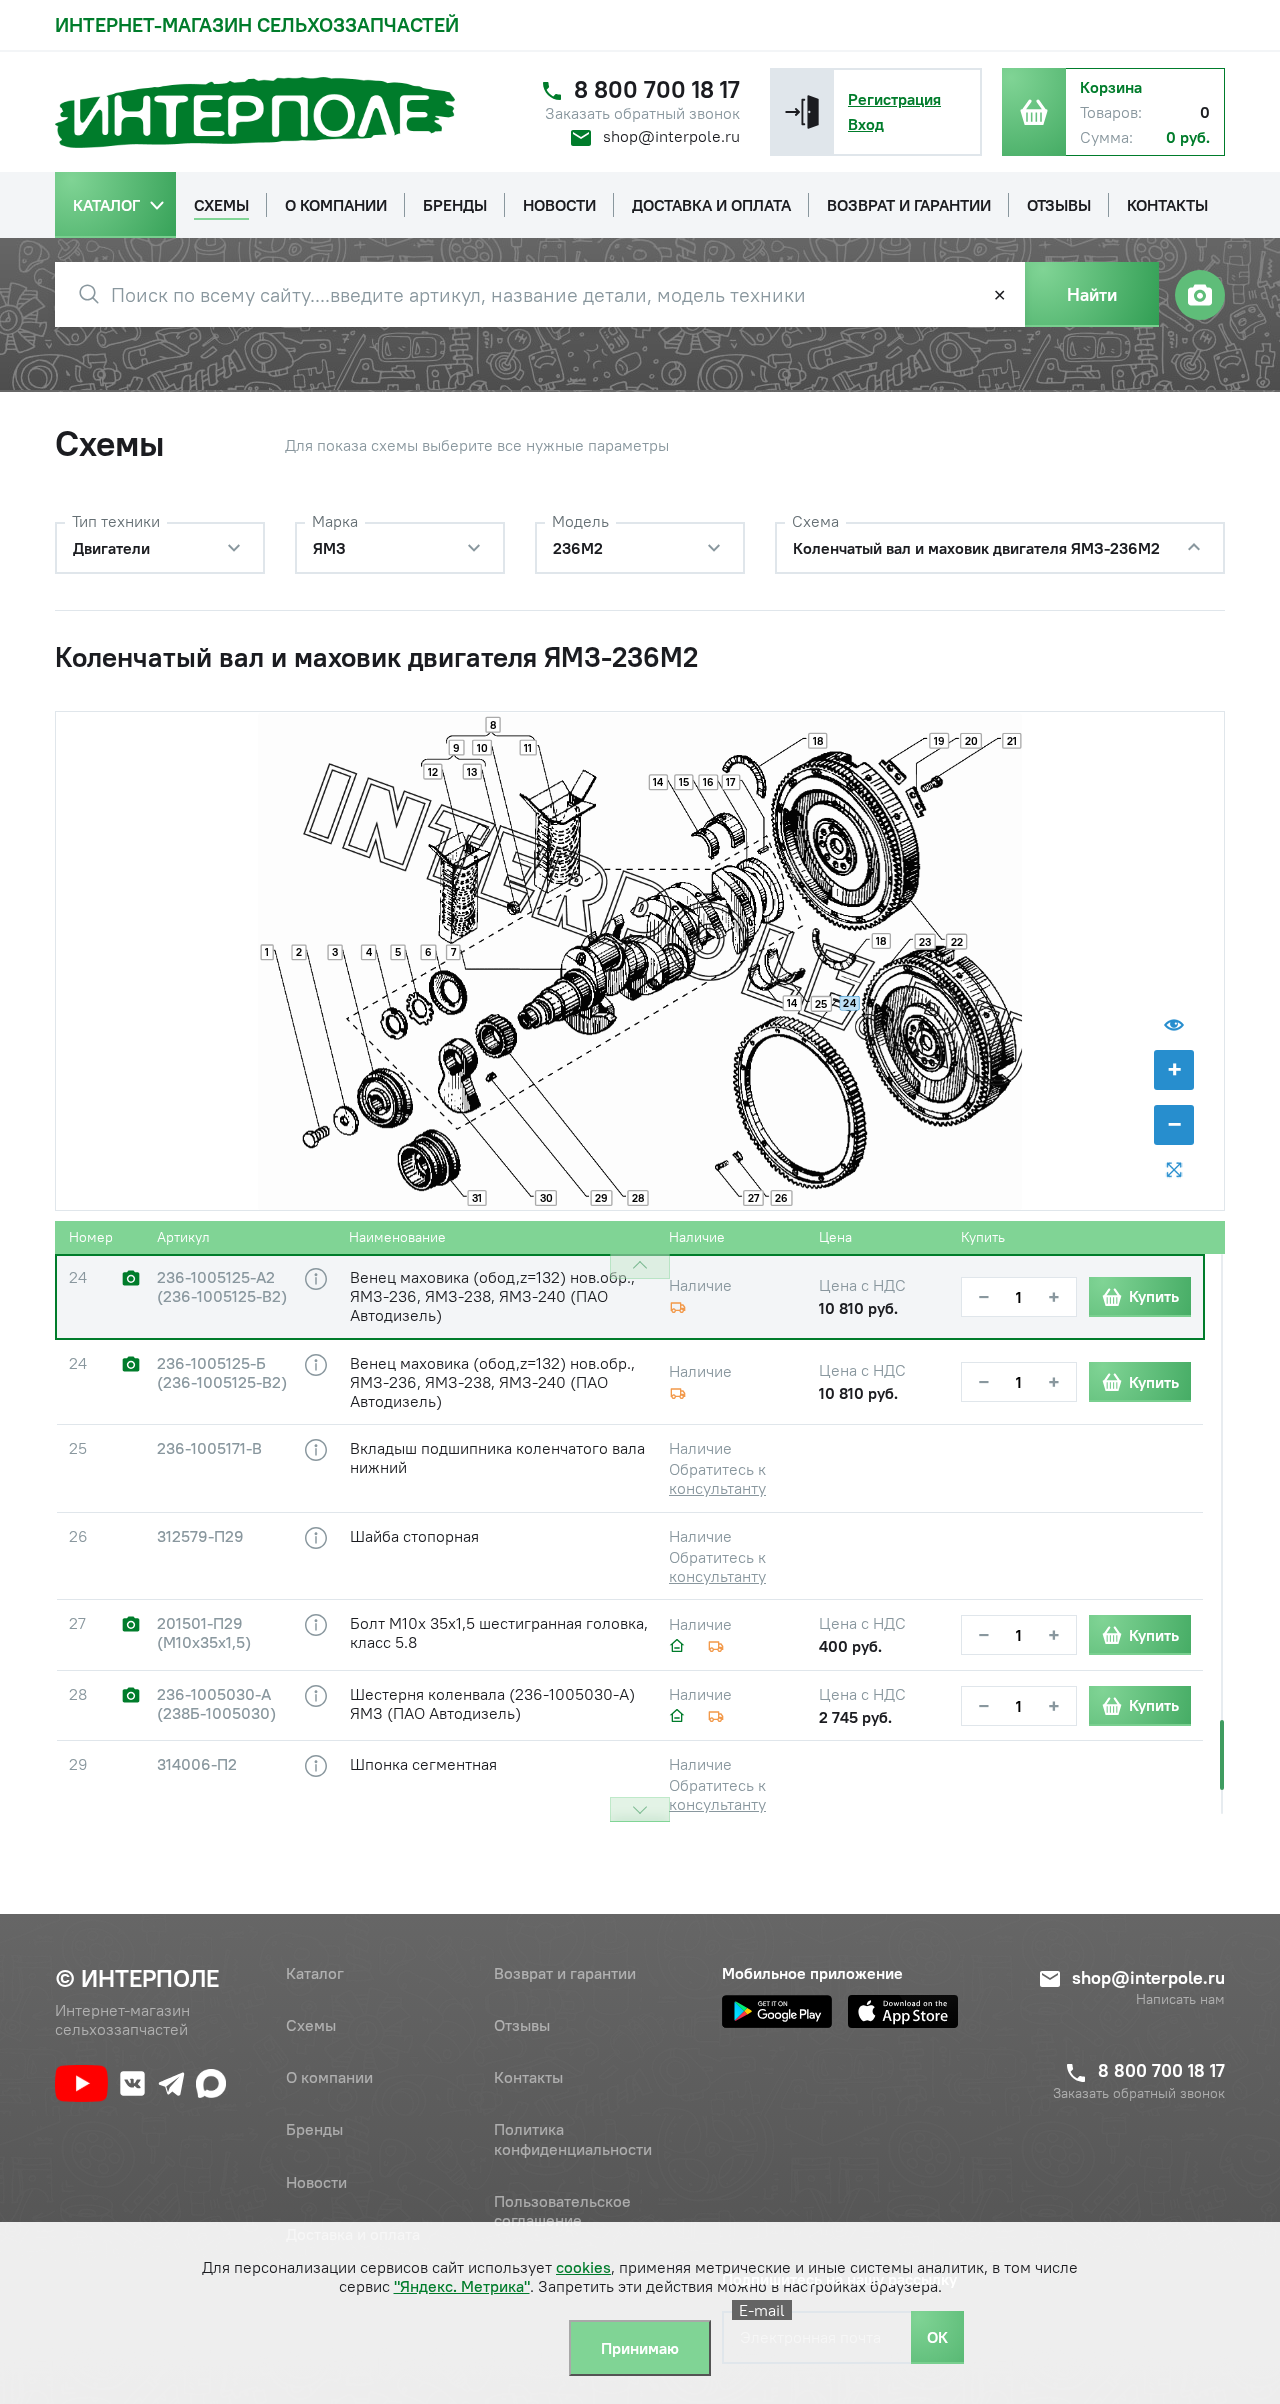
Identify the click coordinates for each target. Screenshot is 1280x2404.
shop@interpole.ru (671, 136)
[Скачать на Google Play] (777, 2011)
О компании (329, 2077)
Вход (866, 124)
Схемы (311, 2025)
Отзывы (522, 2025)
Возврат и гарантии (565, 1973)
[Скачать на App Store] (903, 2011)
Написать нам (1180, 1999)
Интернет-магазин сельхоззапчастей (257, 24)
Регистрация (894, 99)
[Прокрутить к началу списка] (640, 1266)
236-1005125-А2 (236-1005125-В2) (222, 1287)
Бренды (314, 2129)
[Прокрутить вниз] (640, 1809)
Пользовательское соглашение (562, 2210)
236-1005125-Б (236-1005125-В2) (222, 1373)
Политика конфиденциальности (573, 2138)
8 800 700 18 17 (657, 89)
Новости (316, 2182)
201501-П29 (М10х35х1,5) (204, 1633)
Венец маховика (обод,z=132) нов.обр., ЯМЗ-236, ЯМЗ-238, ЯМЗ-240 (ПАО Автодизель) (492, 1296)
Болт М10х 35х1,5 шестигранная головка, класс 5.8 (499, 1632)
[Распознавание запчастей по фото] (1200, 295)
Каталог (315, 1973)
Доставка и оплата (353, 2234)
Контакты (528, 2077)
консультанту (717, 1488)
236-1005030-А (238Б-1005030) (216, 1704)
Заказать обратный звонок (642, 113)
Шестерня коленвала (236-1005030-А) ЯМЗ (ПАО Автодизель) (492, 1703)
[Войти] (802, 112)
